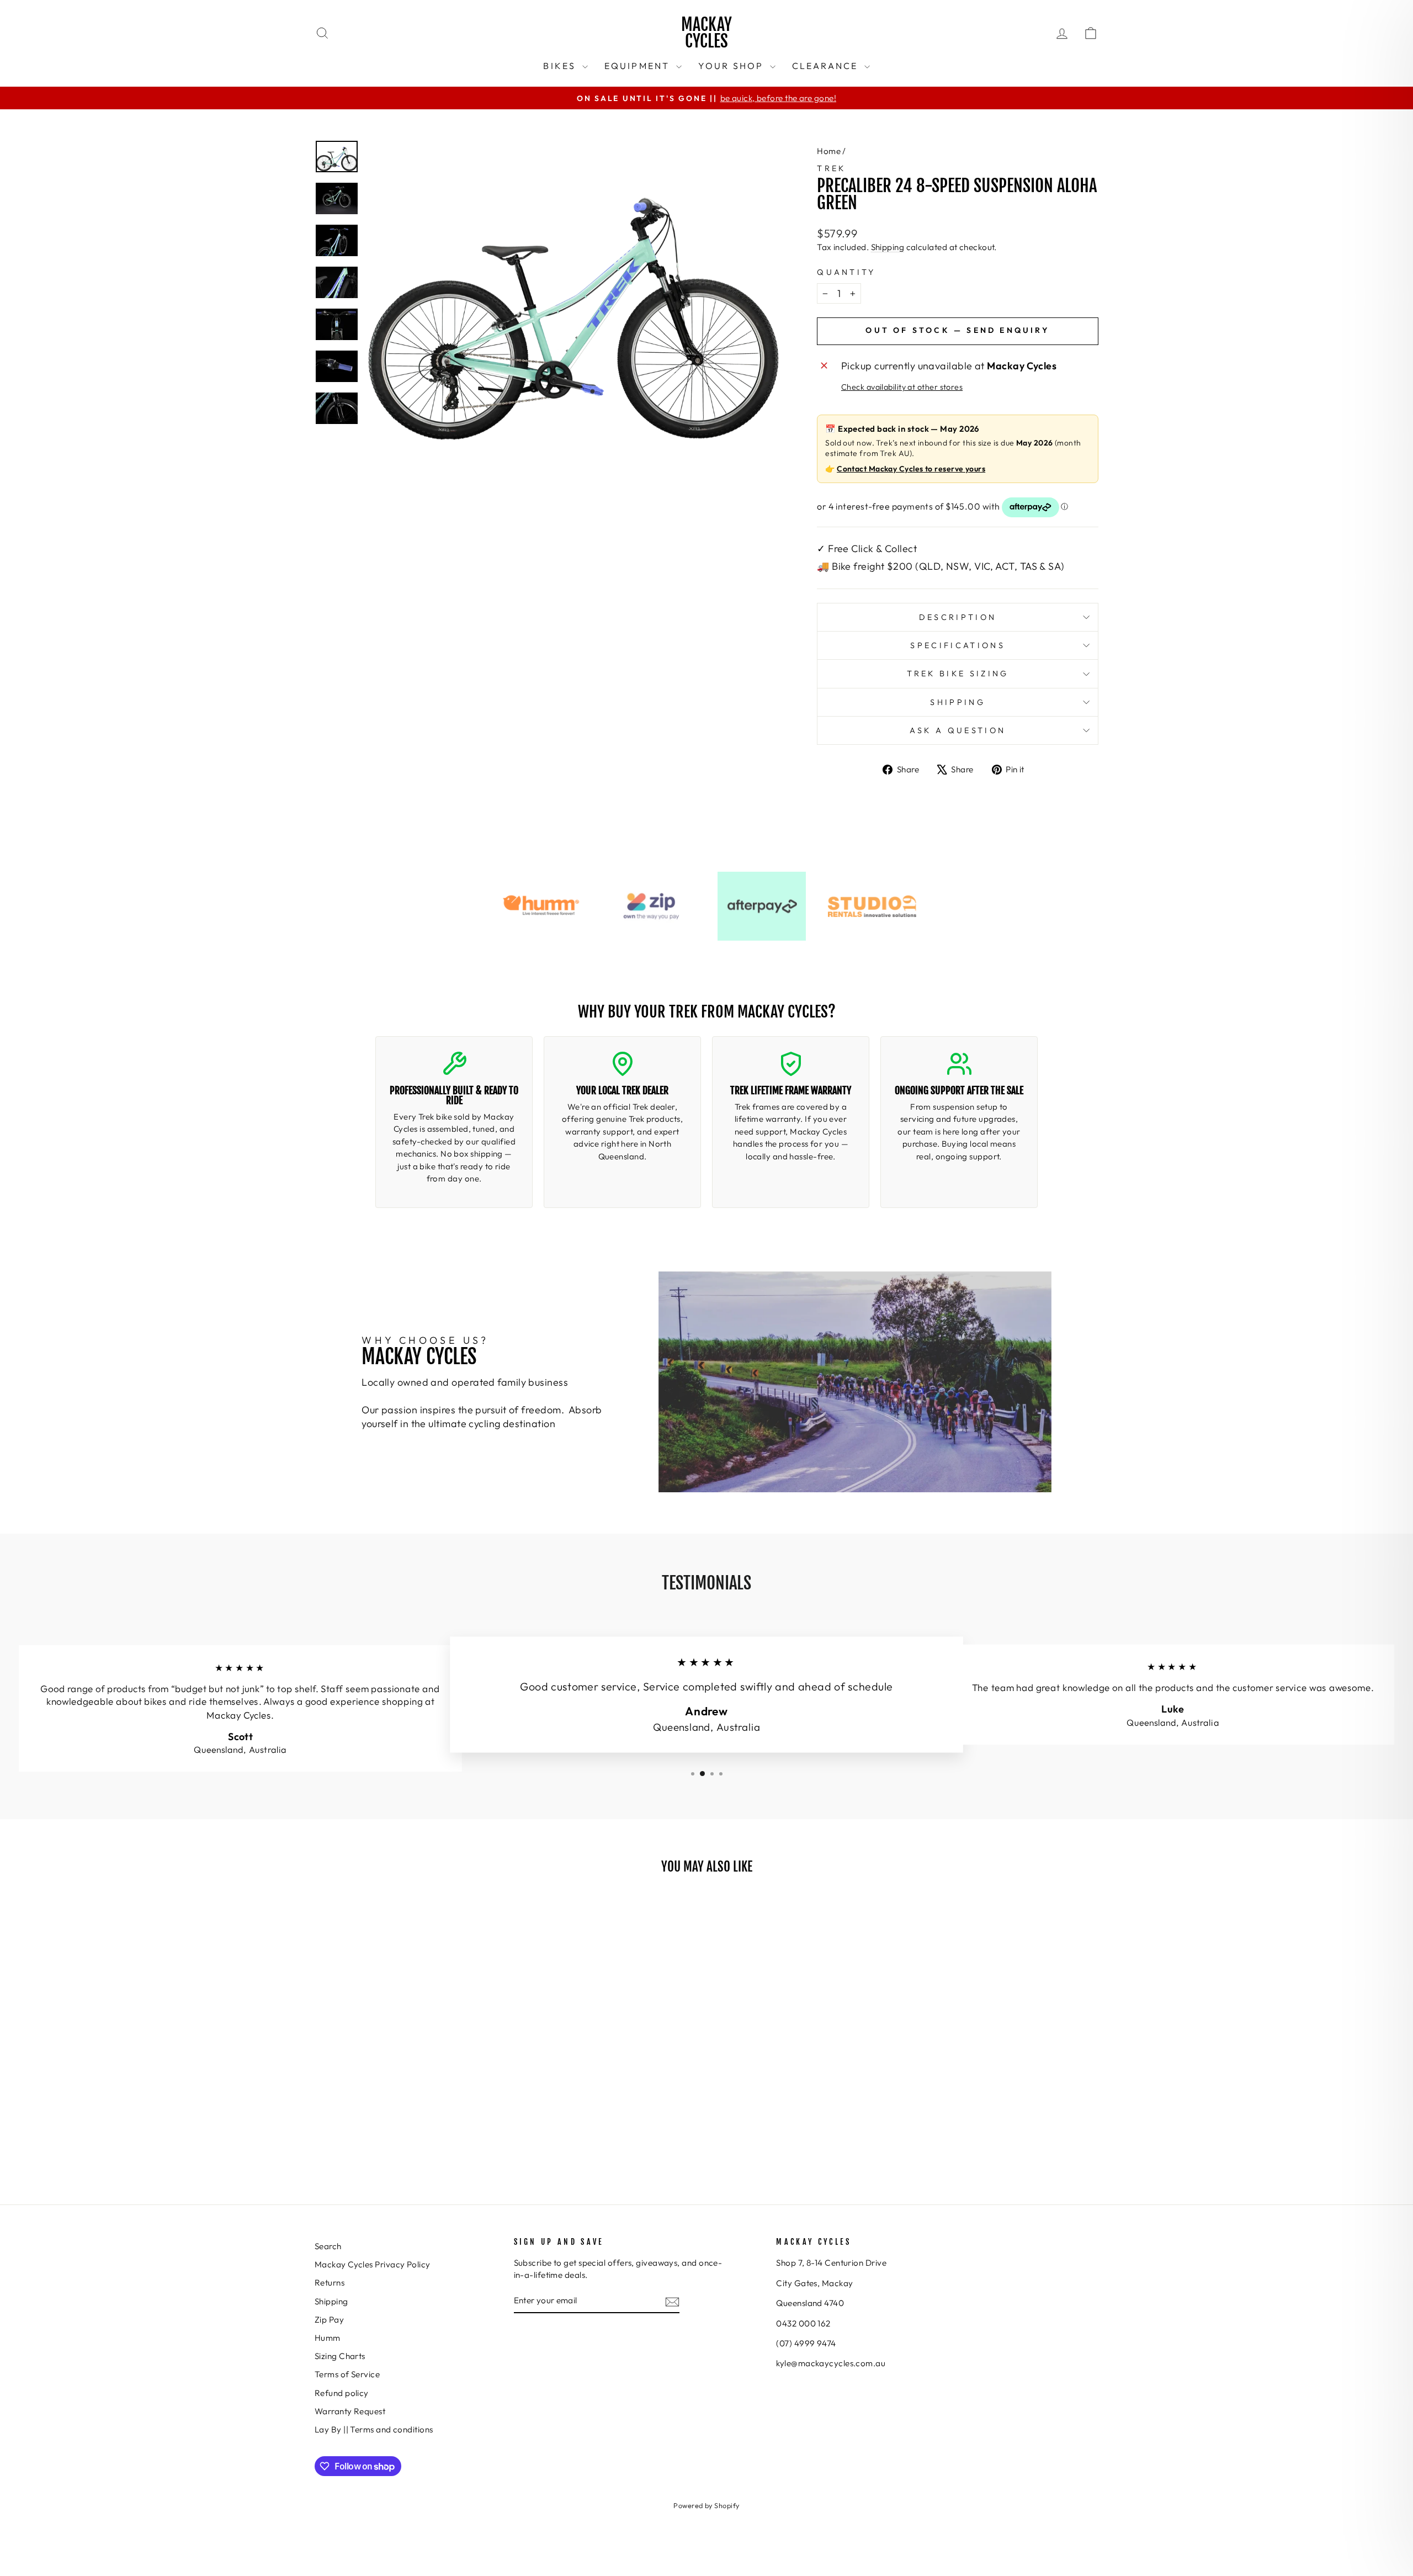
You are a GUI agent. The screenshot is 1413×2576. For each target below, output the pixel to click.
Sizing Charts (340, 2356)
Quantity (846, 272)
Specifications (957, 645)
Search (328, 2246)
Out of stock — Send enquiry (957, 330)
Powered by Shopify (706, 2505)
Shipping (888, 247)
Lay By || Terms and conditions (374, 2429)
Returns (330, 2283)
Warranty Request (350, 2411)
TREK (831, 168)
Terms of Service (347, 2374)
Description (958, 617)
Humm (328, 2338)
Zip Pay (329, 2320)
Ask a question (958, 730)
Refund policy (342, 2393)
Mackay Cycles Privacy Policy (373, 2264)
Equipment (639, 66)
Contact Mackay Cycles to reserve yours (911, 469)
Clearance (827, 66)
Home (829, 151)
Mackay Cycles (706, 33)
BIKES (561, 66)
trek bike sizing (958, 674)
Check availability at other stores (902, 387)
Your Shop (733, 66)
